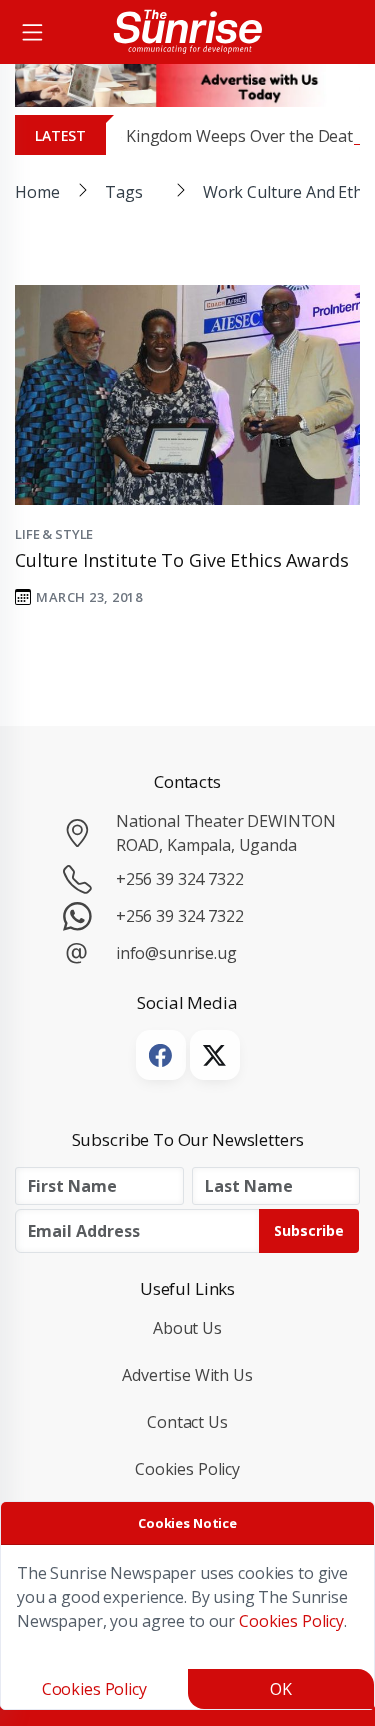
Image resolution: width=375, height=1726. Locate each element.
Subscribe (309, 1230)
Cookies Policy (187, 1469)
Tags (123, 192)
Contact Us (187, 1422)
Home (37, 192)
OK (281, 1689)
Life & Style (54, 534)
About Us (187, 1328)
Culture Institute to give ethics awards (184, 560)
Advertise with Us (187, 1375)
